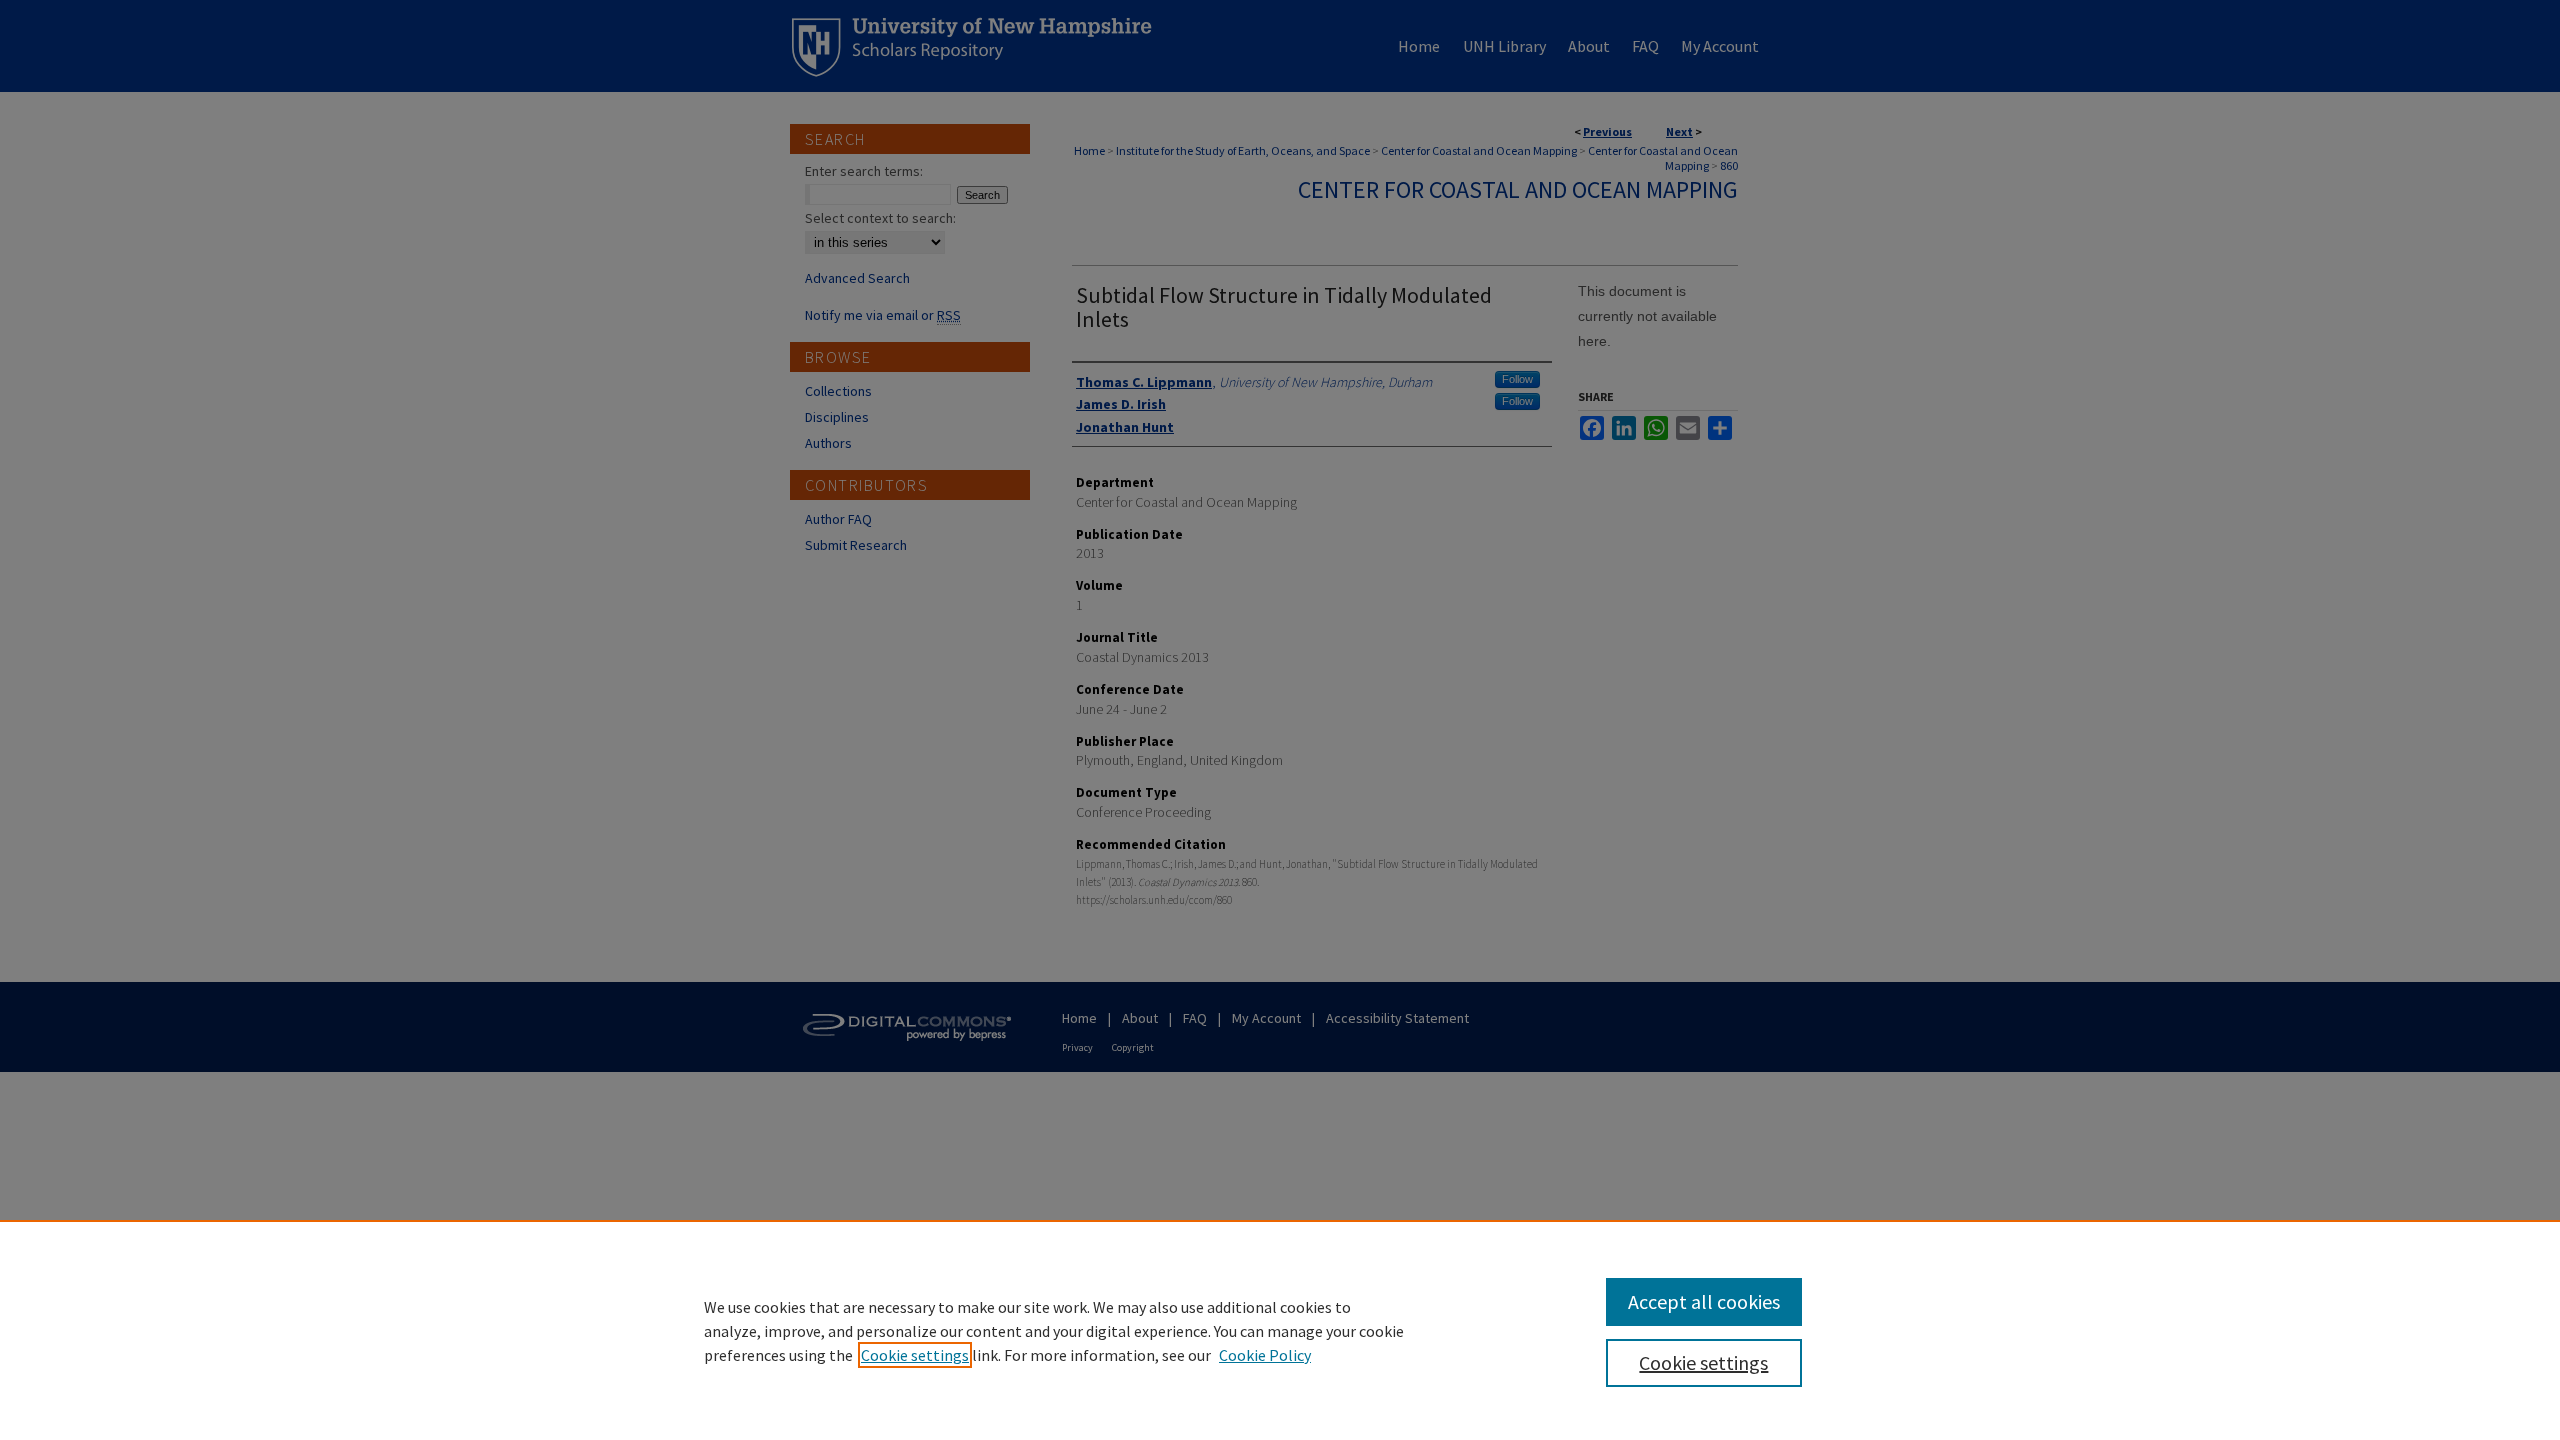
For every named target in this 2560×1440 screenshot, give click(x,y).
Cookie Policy (1265, 1355)
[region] (1280, 1330)
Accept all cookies (1704, 1301)
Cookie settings (915, 1355)
